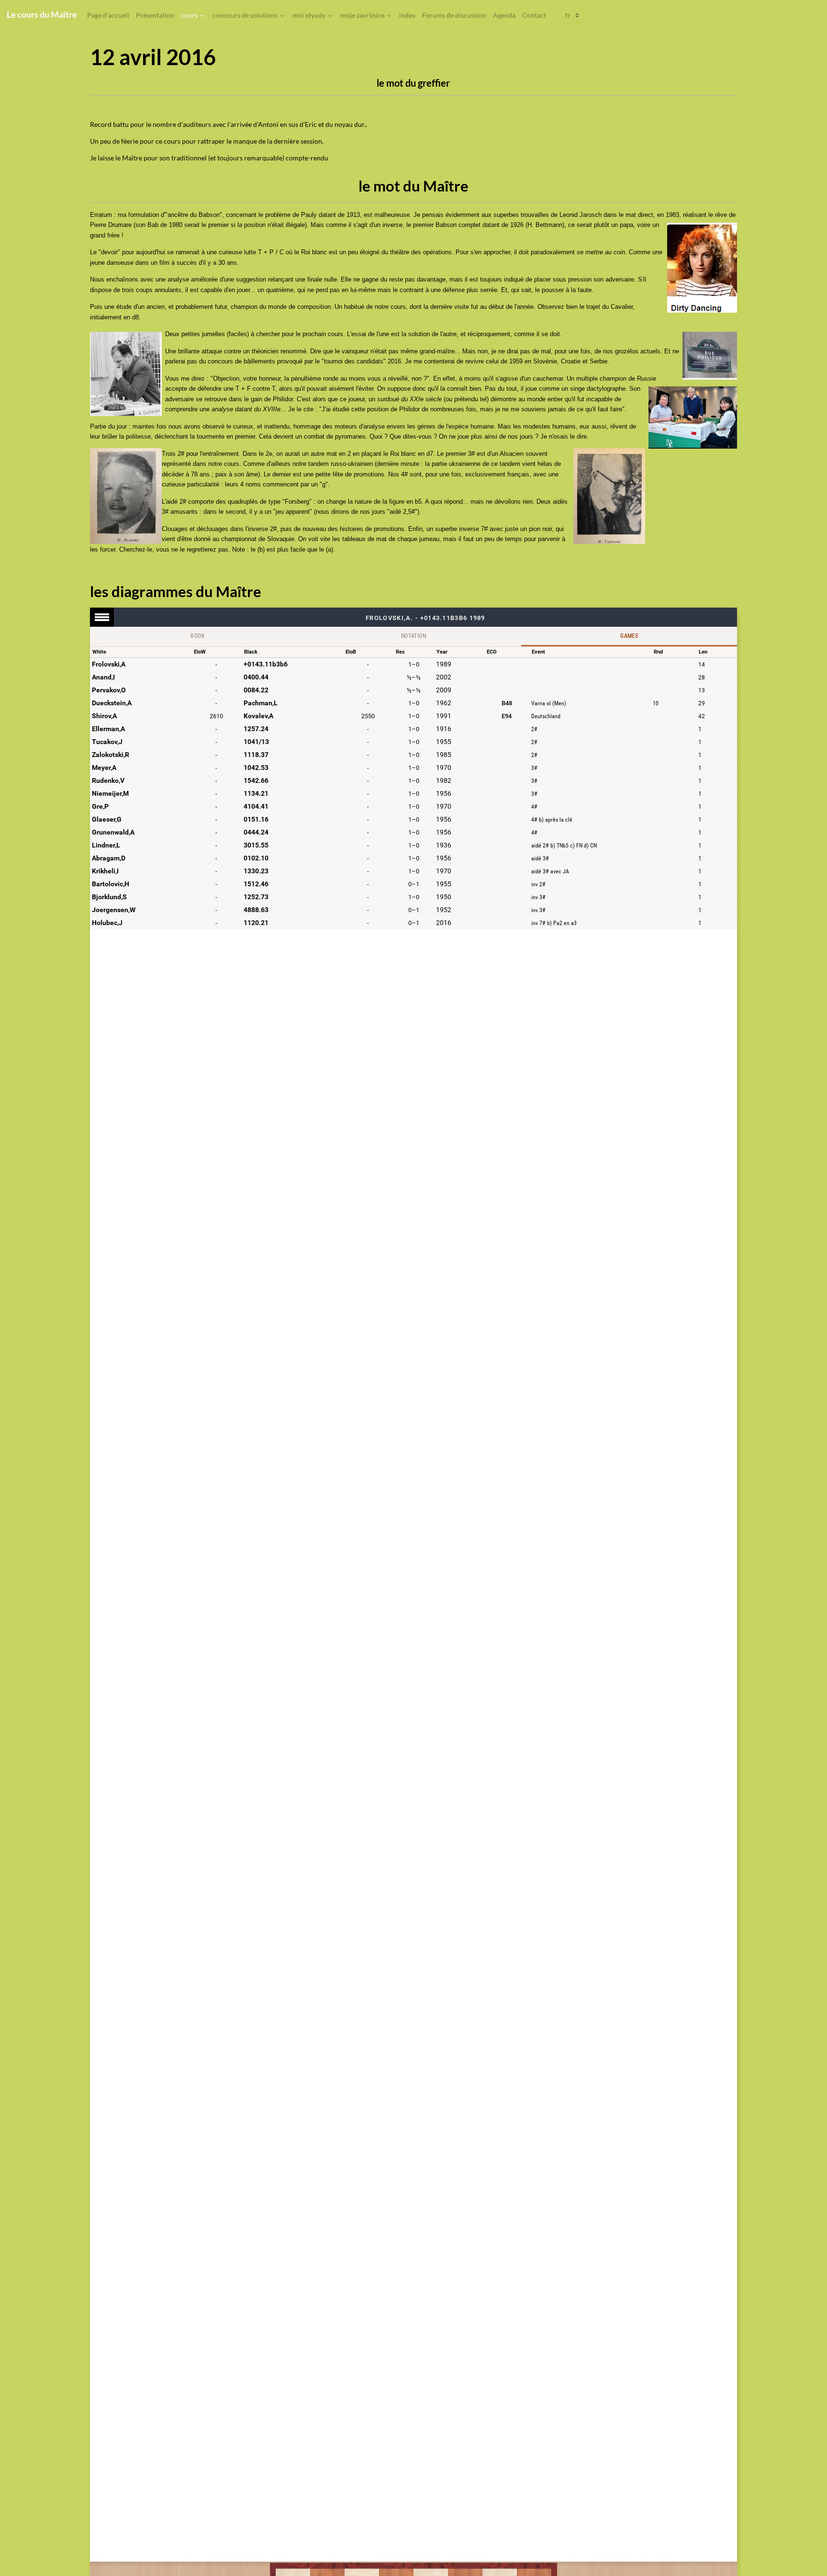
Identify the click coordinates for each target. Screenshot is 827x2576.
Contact (534, 15)
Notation (413, 636)
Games (629, 636)
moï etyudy (310, 15)
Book (198, 636)
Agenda (504, 15)
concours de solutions (246, 15)
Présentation (155, 15)
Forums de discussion (454, 15)
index (407, 15)
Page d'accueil (108, 15)
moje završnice (363, 15)
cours (190, 15)
